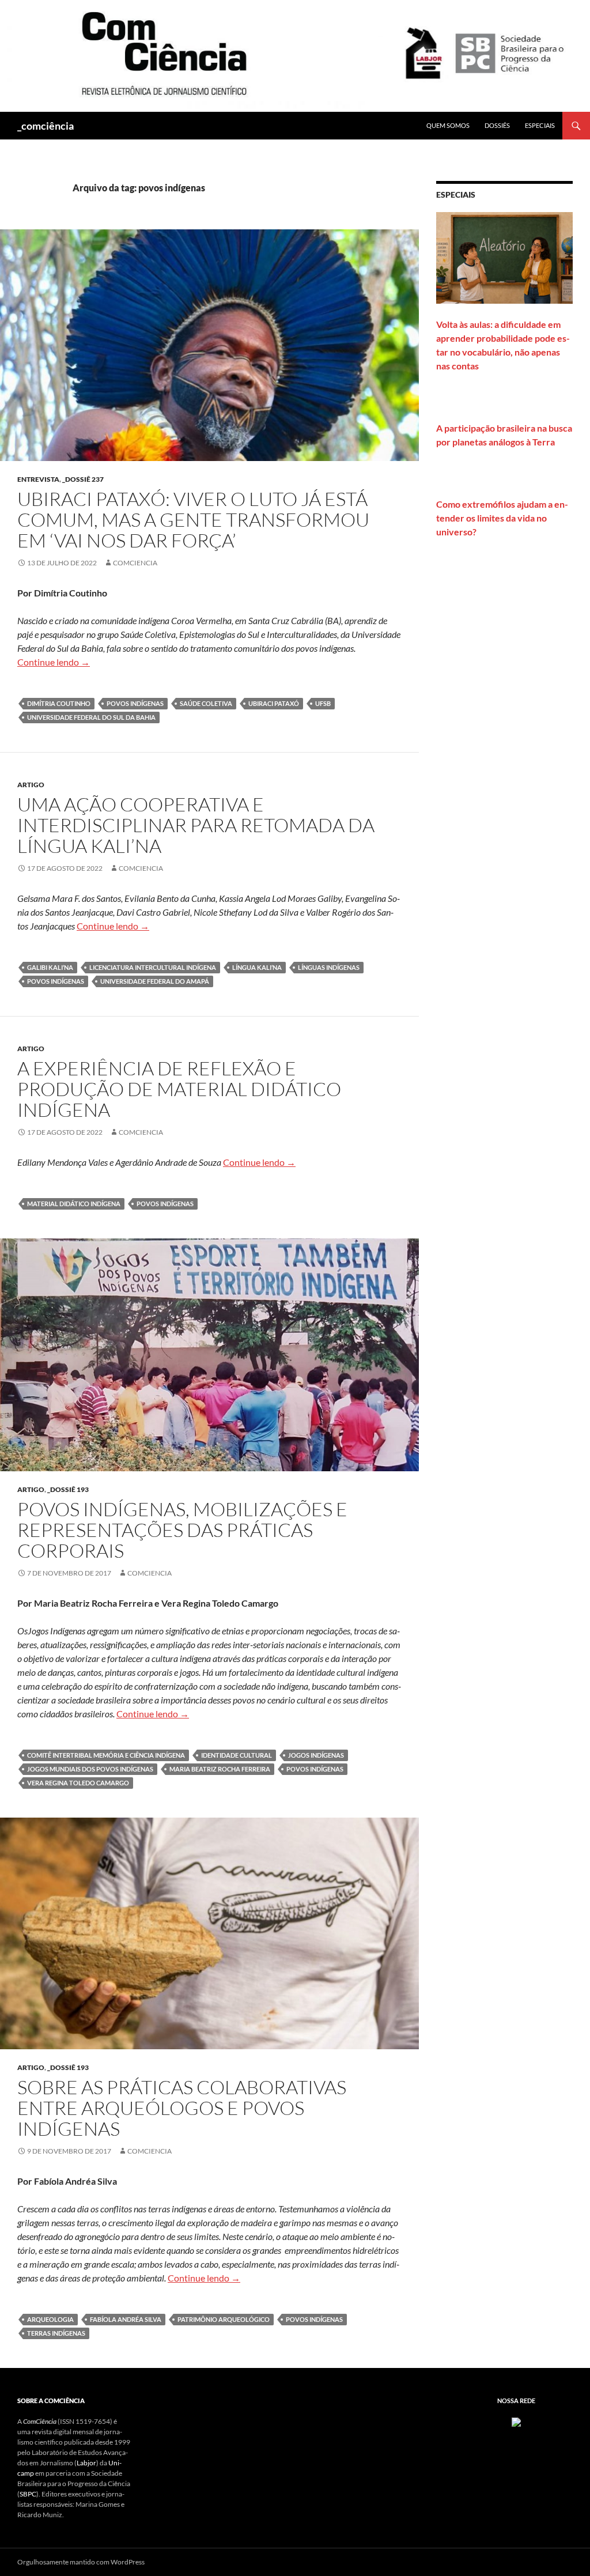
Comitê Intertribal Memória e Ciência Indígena (106, 1755)
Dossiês (497, 125)
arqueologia (50, 2319)
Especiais (540, 125)
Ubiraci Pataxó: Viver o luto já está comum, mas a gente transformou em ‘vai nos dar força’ (193, 520)
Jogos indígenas (316, 1755)
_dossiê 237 (83, 479)
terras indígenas (56, 2333)
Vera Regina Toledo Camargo (78, 1783)
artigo (31, 785)
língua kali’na (257, 967)
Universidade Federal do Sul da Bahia (91, 717)
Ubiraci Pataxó (274, 703)
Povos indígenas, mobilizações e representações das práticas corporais (182, 1530)
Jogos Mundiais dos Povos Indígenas (90, 1769)
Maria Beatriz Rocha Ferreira (220, 1769)
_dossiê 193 (68, 1489)
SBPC (28, 2494)
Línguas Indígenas (329, 967)
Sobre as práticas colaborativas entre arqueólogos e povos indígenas (182, 2108)
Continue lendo (54, 662)
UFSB (323, 703)
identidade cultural (237, 1755)
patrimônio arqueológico (224, 2319)
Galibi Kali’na (50, 967)
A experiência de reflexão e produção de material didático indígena (179, 1089)
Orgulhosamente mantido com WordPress (81, 2562)
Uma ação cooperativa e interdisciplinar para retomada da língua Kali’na (196, 825)
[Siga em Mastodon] (516, 2421)
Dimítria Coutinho (59, 703)
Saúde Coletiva (206, 703)
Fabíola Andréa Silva (126, 2319)
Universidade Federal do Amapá (155, 981)
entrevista (38, 479)
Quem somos (448, 125)
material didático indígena (74, 1204)
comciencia (135, 563)
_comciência (46, 126)
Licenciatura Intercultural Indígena (153, 967)
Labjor (86, 2463)
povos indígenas (135, 703)
